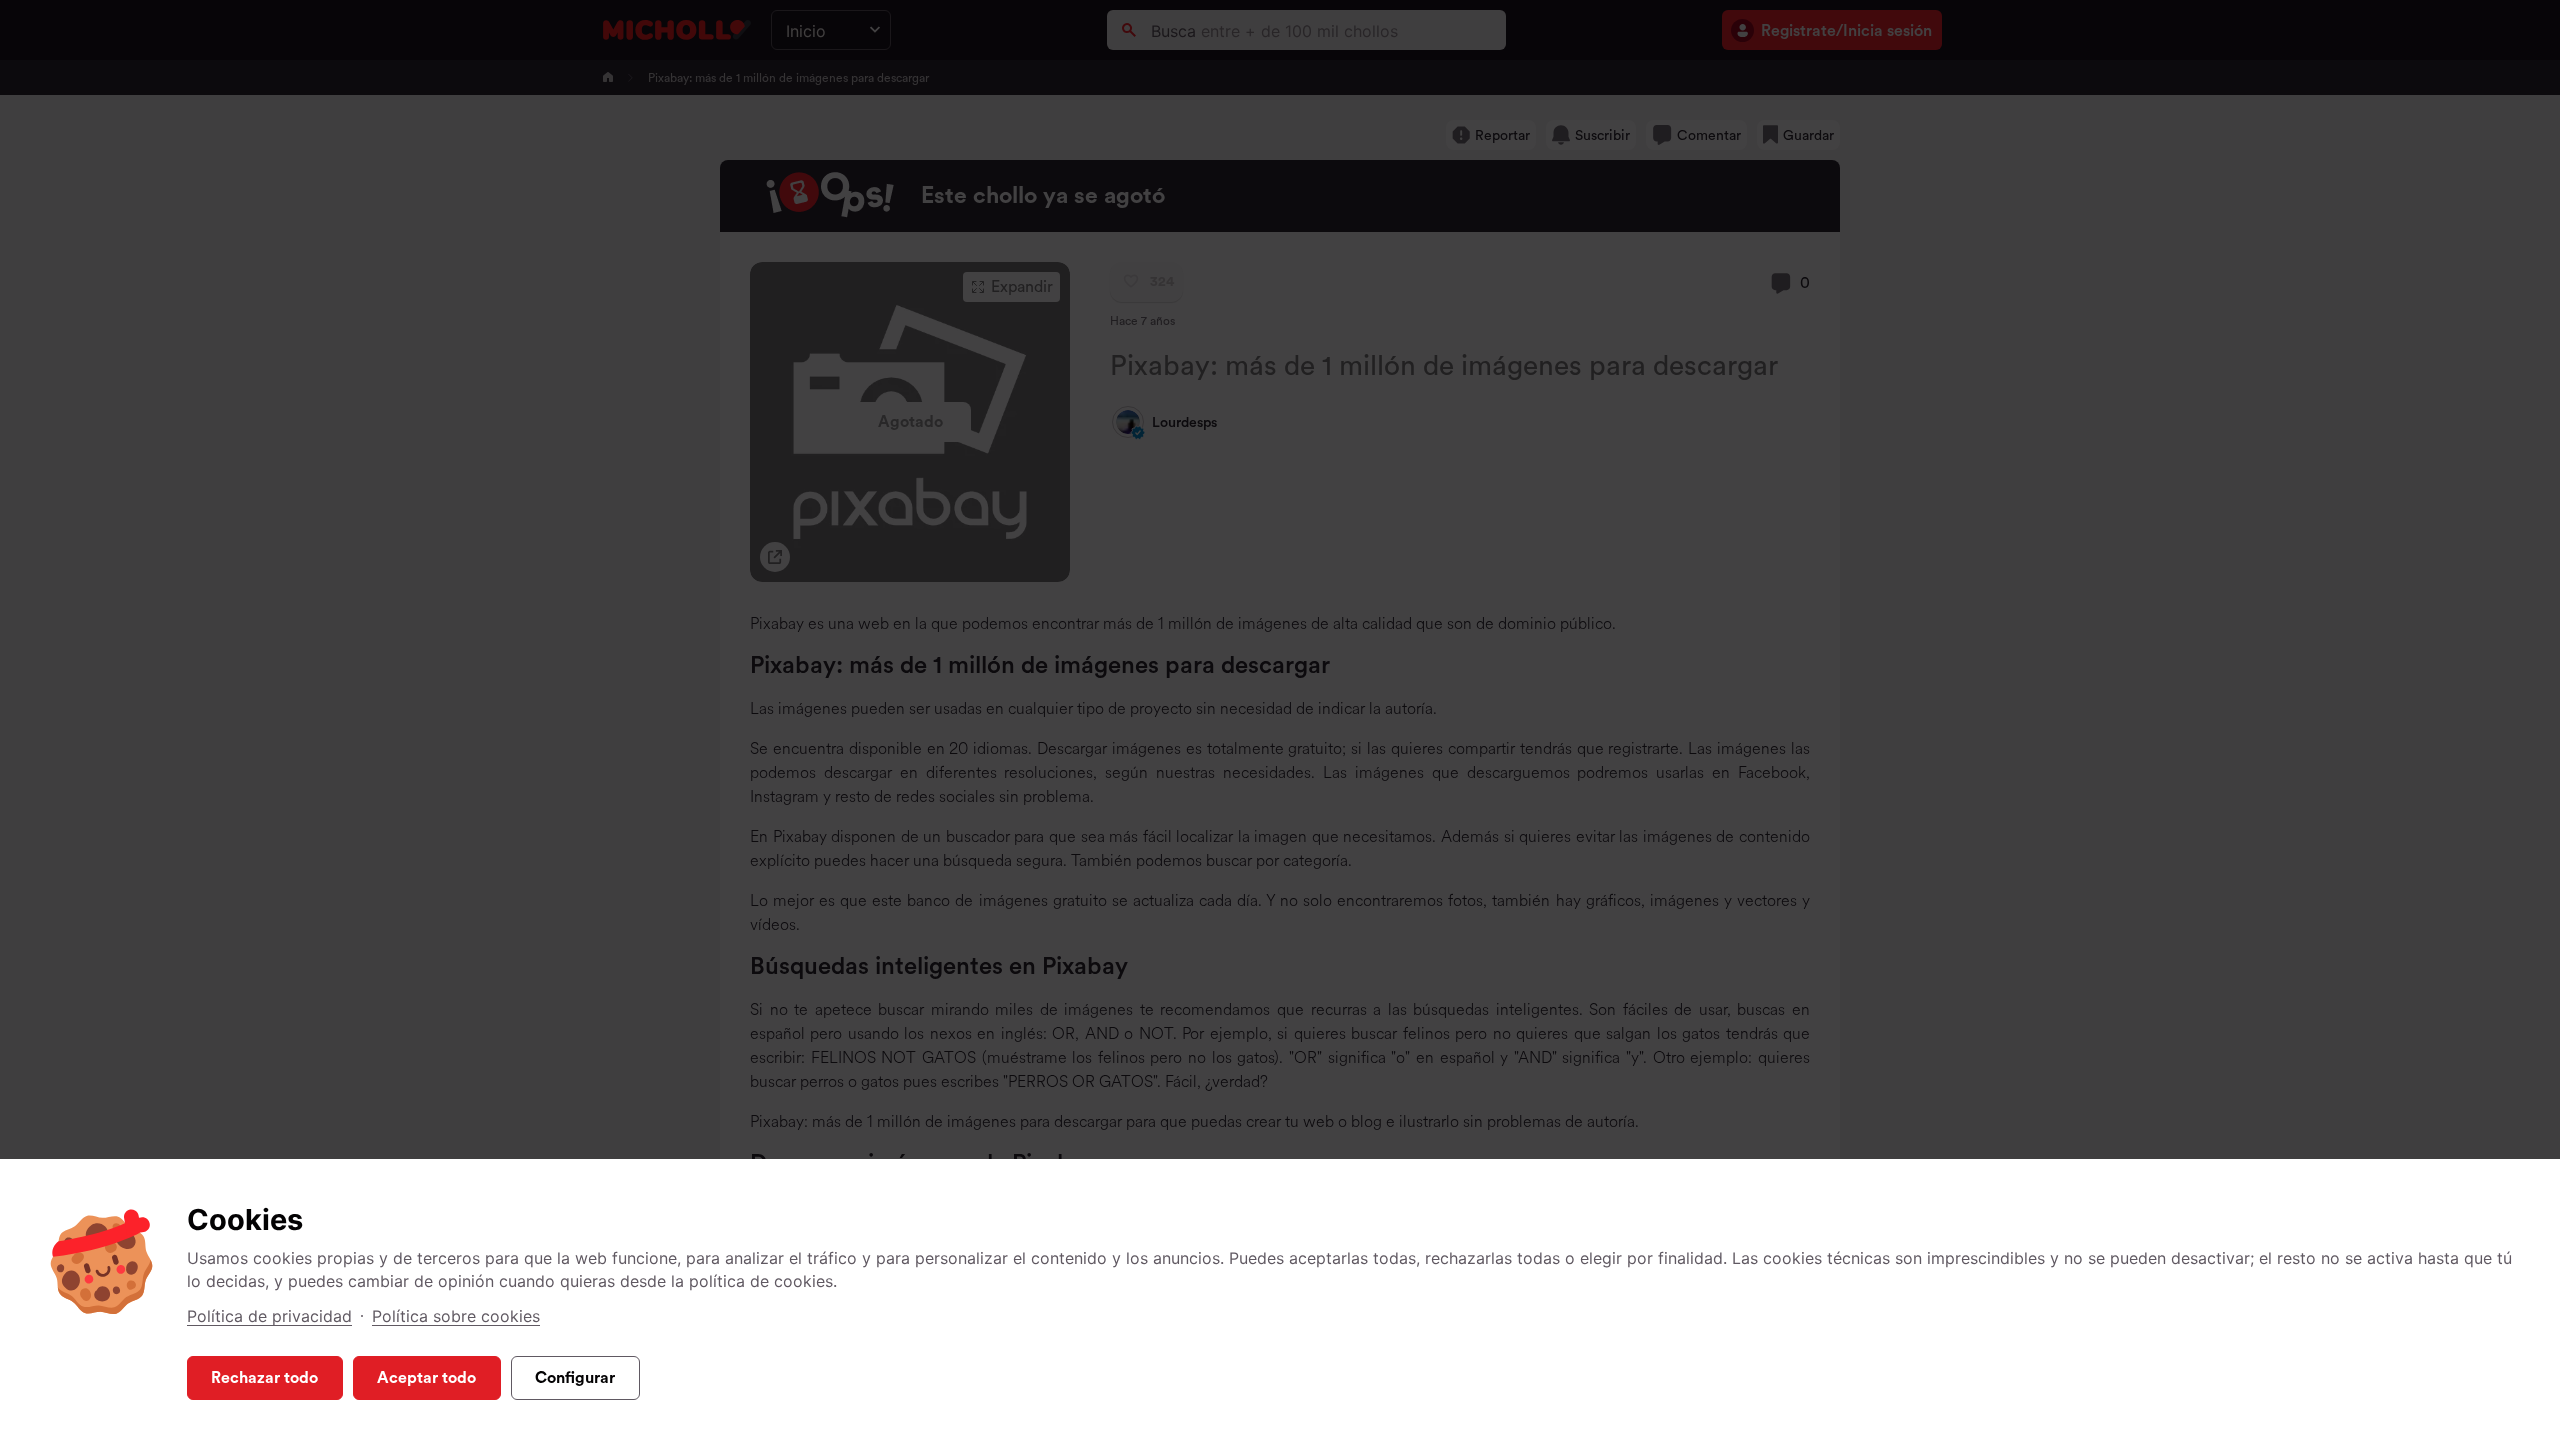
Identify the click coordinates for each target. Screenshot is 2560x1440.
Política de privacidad (269, 1316)
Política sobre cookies (456, 1316)
